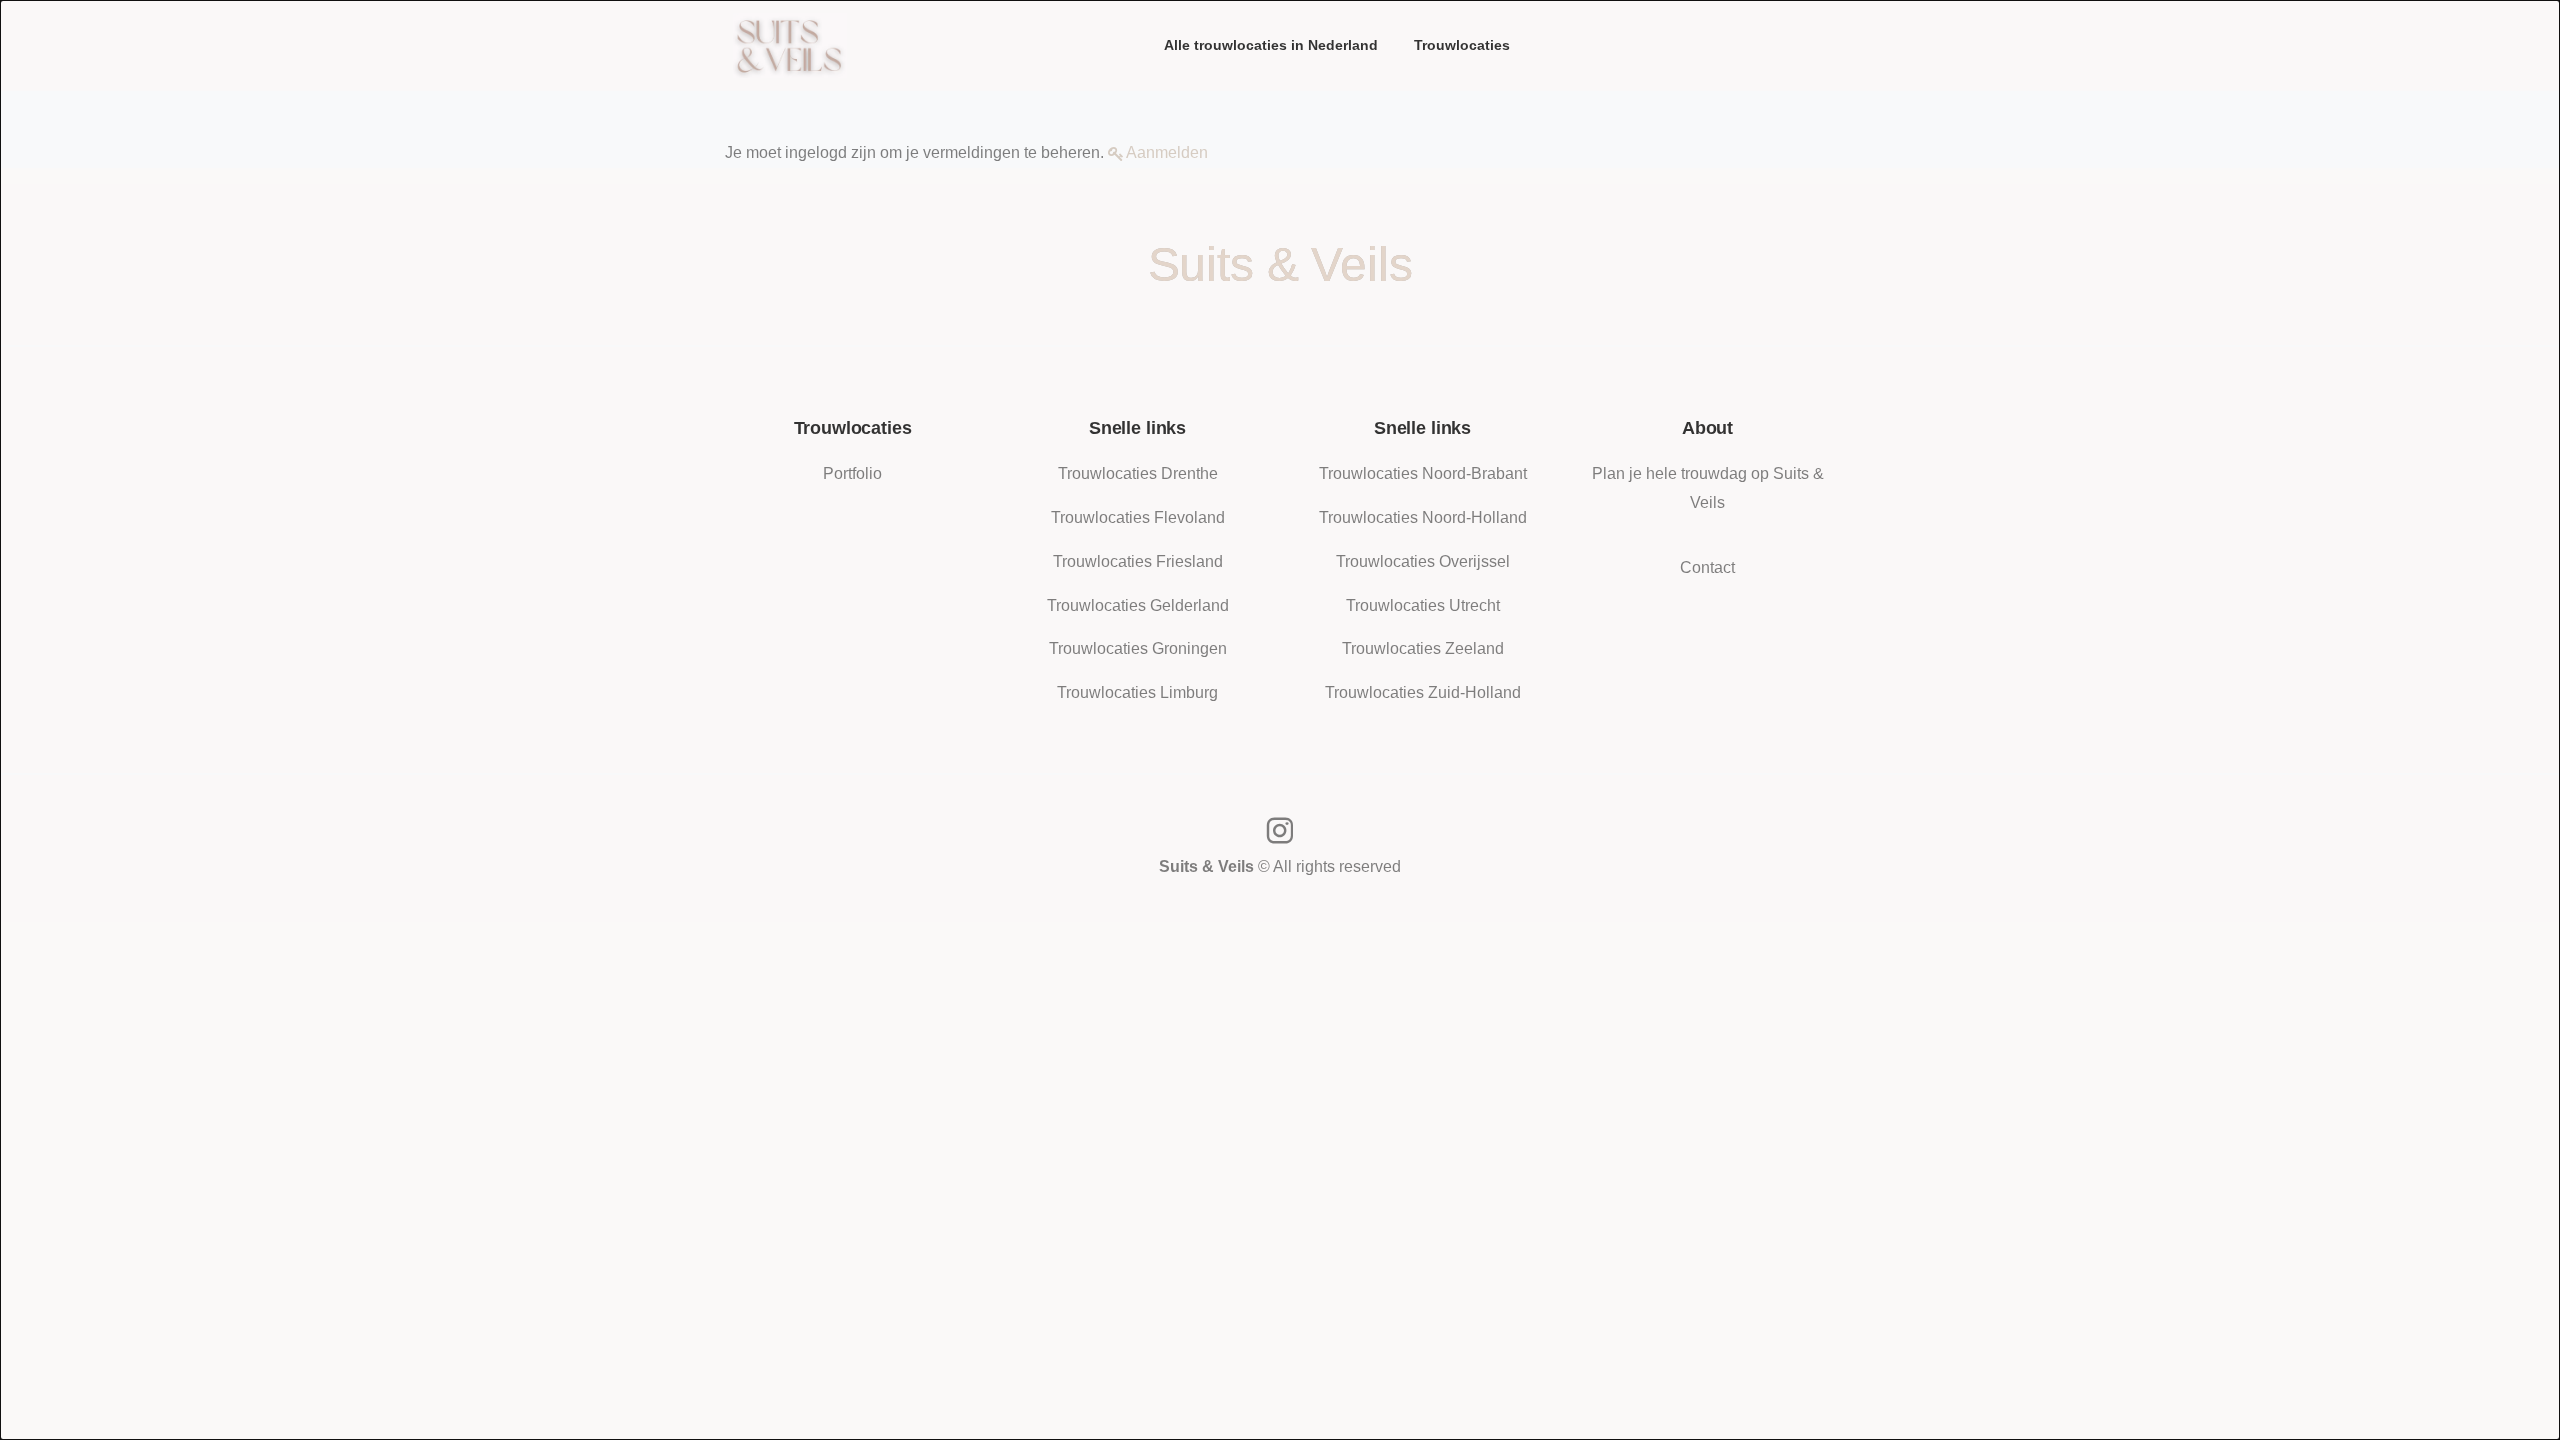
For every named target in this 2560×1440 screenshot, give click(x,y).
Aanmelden (1167, 152)
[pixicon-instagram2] (1280, 831)
